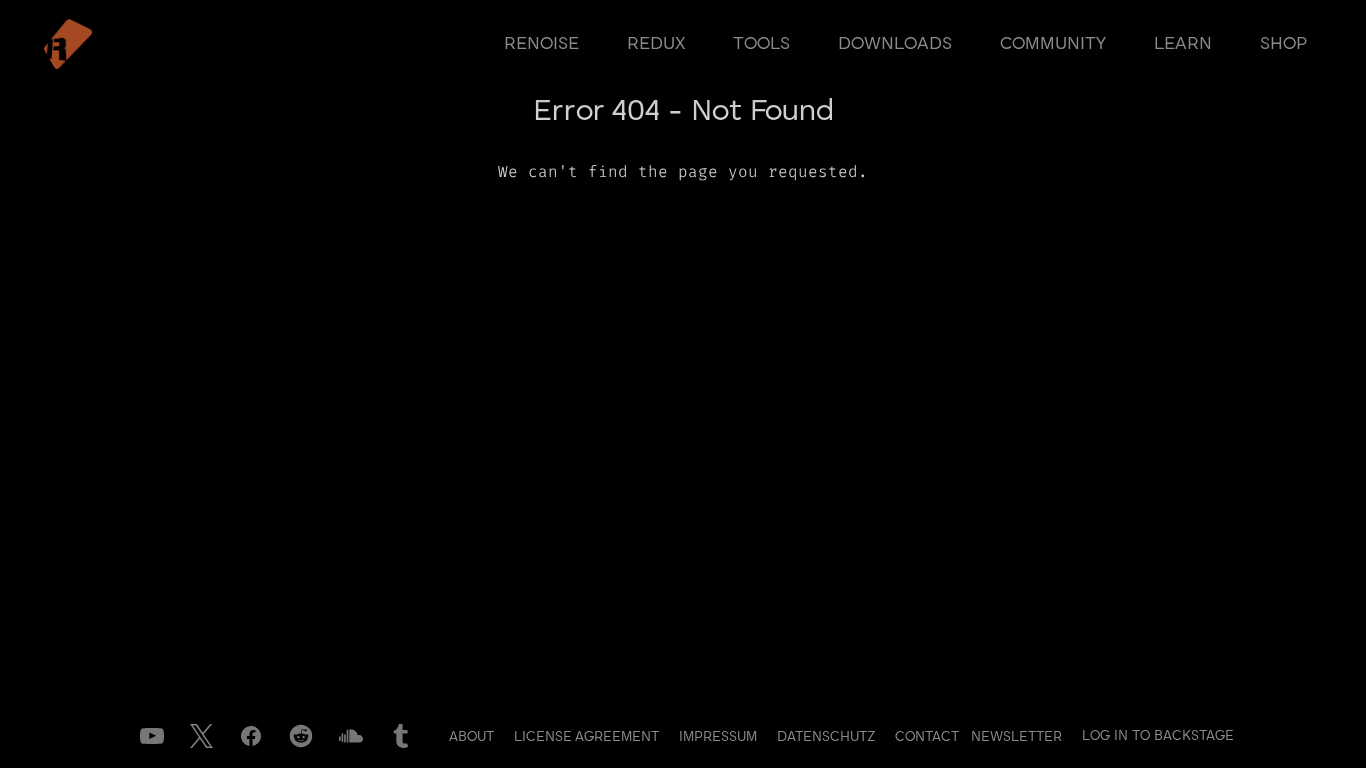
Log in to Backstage (1158, 736)
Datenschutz (828, 737)
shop (1283, 44)
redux (656, 44)
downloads (895, 44)
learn (1183, 44)
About (473, 737)
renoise (541, 44)
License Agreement (588, 737)
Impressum (720, 737)
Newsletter (1016, 737)
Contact (929, 737)
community (1053, 44)
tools (761, 44)
